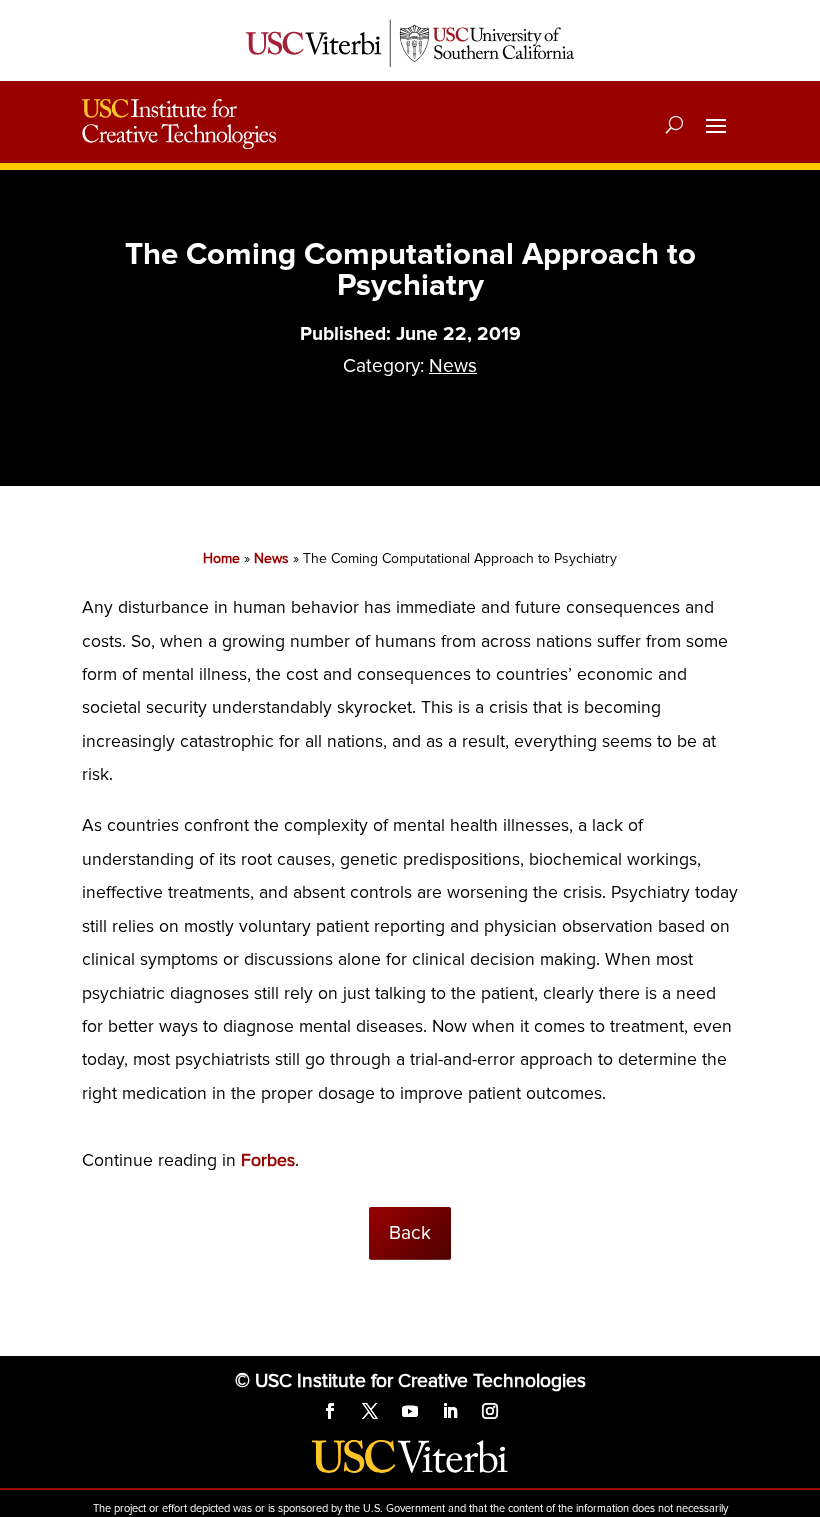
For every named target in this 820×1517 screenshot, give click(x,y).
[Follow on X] (370, 1411)
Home (221, 558)
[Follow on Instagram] (490, 1411)
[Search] (674, 124)
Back (410, 1233)
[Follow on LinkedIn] (450, 1411)
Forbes (268, 1160)
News (453, 366)
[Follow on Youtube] (410, 1411)
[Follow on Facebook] (330, 1411)
